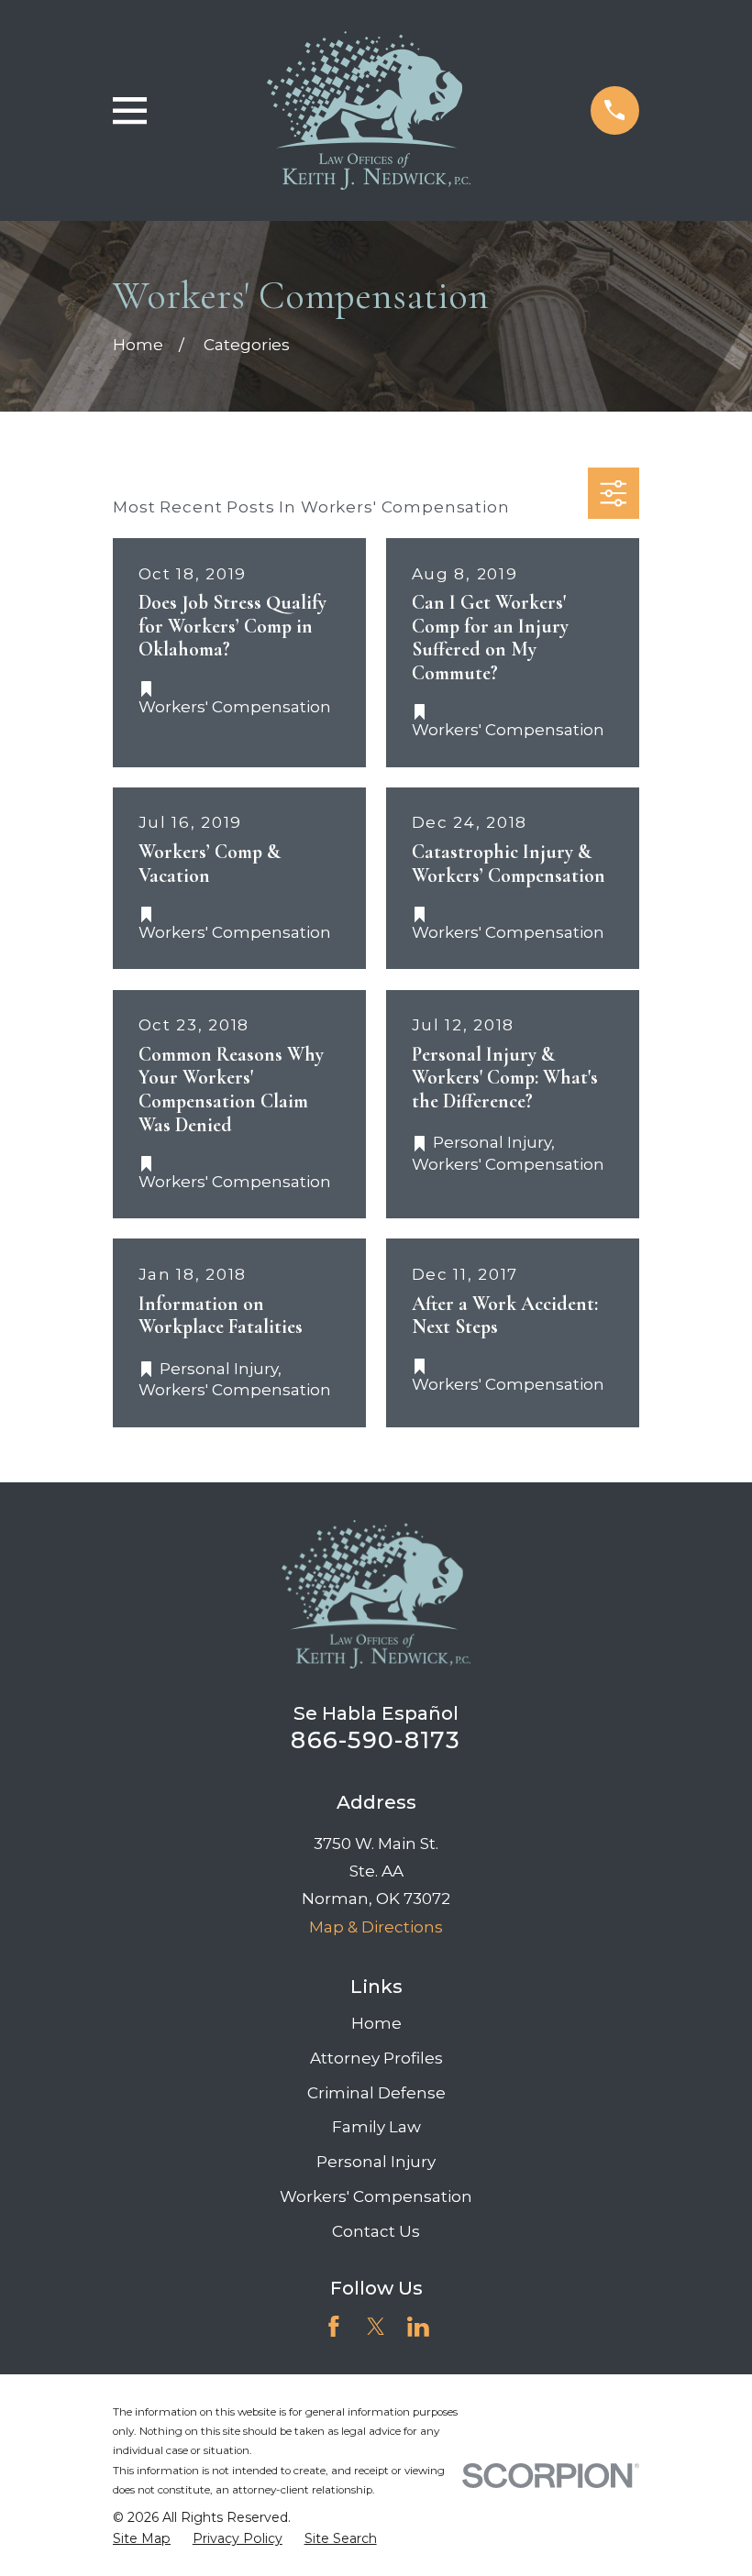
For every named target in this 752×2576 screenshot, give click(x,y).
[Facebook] (334, 2327)
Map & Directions (376, 1927)
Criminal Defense (376, 2093)
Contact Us (376, 2231)
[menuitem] (142, 2539)
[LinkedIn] (418, 2327)
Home (376, 2023)
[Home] (369, 110)
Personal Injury (376, 2162)
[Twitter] (376, 2327)
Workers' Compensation (376, 2196)
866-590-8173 (376, 1739)
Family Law (376, 2127)
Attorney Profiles (376, 2058)
